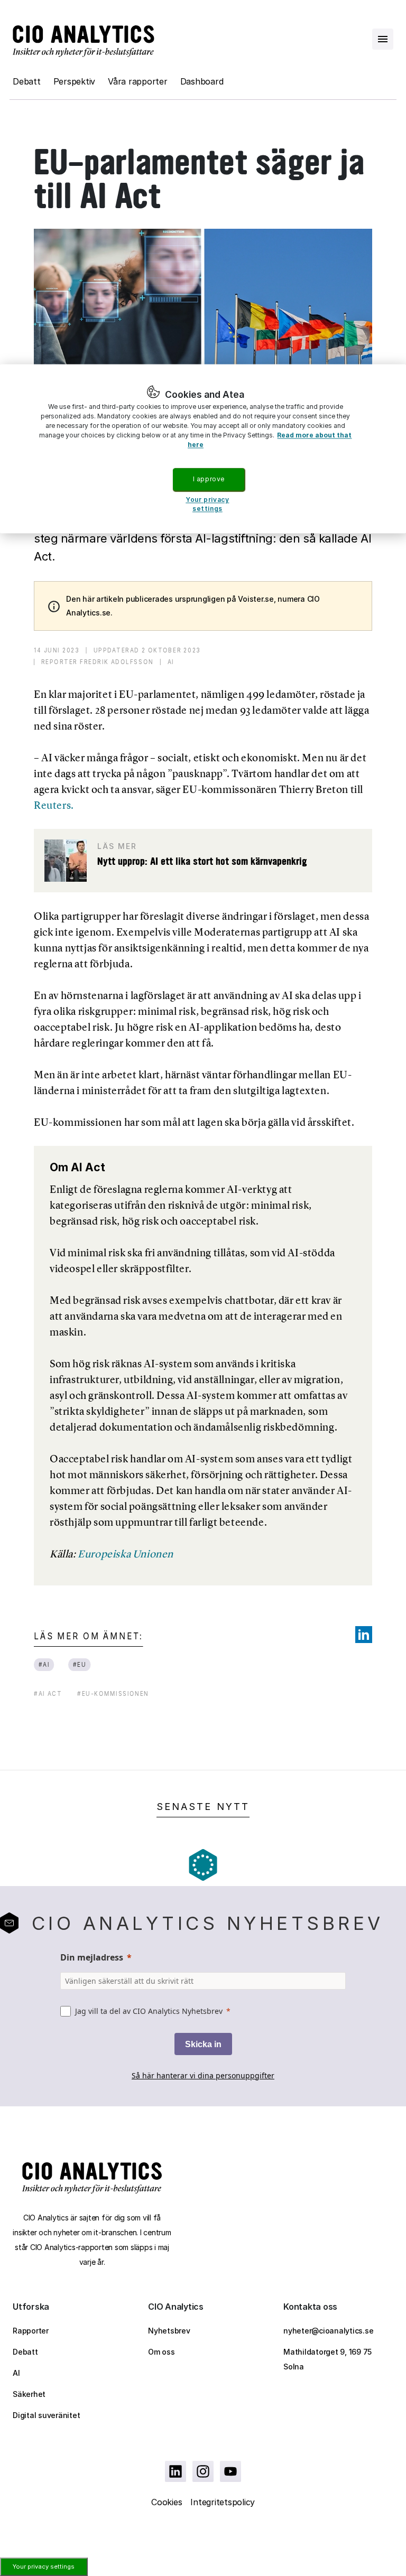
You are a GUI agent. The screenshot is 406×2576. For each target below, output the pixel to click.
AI (16, 2373)
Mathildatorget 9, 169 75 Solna (327, 2359)
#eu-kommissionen (113, 1693)
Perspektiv (75, 81)
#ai (44, 1664)
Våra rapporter (138, 81)
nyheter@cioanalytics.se (328, 2331)
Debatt (27, 81)
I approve (209, 479)
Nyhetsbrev (169, 2331)
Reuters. (54, 805)
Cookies (167, 2502)
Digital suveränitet (46, 2415)
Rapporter (31, 2331)
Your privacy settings (44, 2566)
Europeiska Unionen (126, 1554)
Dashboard (202, 81)
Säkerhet (29, 2394)
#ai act (48, 1693)
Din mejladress (92, 1957)
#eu (80, 1664)
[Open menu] (383, 39)
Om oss (162, 2352)
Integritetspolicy (223, 2502)
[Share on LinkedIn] (364, 1635)
